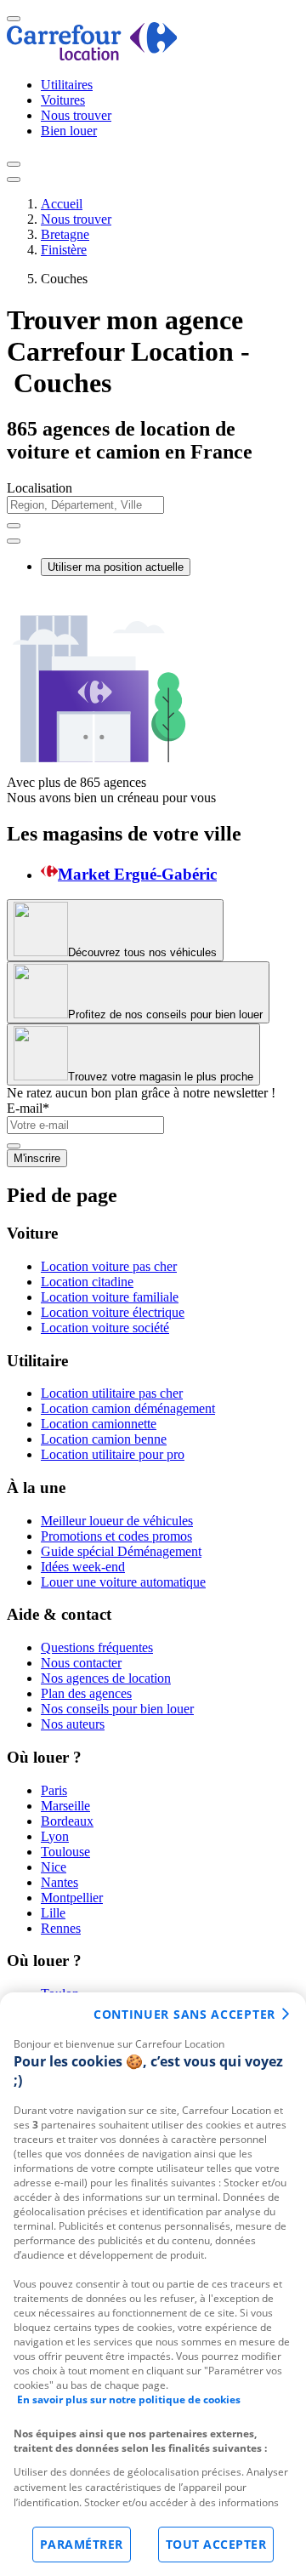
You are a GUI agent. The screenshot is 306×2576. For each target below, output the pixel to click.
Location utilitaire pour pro (113, 1454)
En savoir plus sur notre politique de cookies (129, 2399)
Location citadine (87, 1282)
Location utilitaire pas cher (112, 1393)
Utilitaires (67, 85)
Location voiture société (105, 1328)
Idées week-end (83, 1567)
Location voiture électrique (113, 1312)
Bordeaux (67, 1821)
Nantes (59, 1882)
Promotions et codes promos (116, 1536)
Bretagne (65, 234)
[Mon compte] (14, 164)
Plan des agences (86, 1693)
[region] (153, 2284)
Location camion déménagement (128, 1408)
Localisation (40, 488)
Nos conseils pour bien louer (117, 1709)
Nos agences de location (106, 1678)
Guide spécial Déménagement (121, 1551)
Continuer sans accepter (184, 2014)
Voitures (63, 100)
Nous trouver (76, 115)
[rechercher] (14, 541)
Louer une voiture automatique (123, 1582)
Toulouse (65, 1852)
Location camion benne (104, 1439)
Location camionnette (99, 1424)
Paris (54, 1790)
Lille (53, 1913)
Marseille (65, 1806)
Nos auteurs (73, 1724)
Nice (54, 1867)
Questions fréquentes (97, 1647)
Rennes (61, 1928)
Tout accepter (216, 2544)
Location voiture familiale (110, 1297)
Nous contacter (81, 1663)
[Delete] (14, 526)
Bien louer (69, 131)
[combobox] (153, 513)
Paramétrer (82, 2544)
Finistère (64, 250)
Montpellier (72, 1898)
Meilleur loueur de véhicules (117, 1521)
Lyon (55, 1836)
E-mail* (28, 1108)
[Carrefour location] (92, 56)
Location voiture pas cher (109, 1266)
